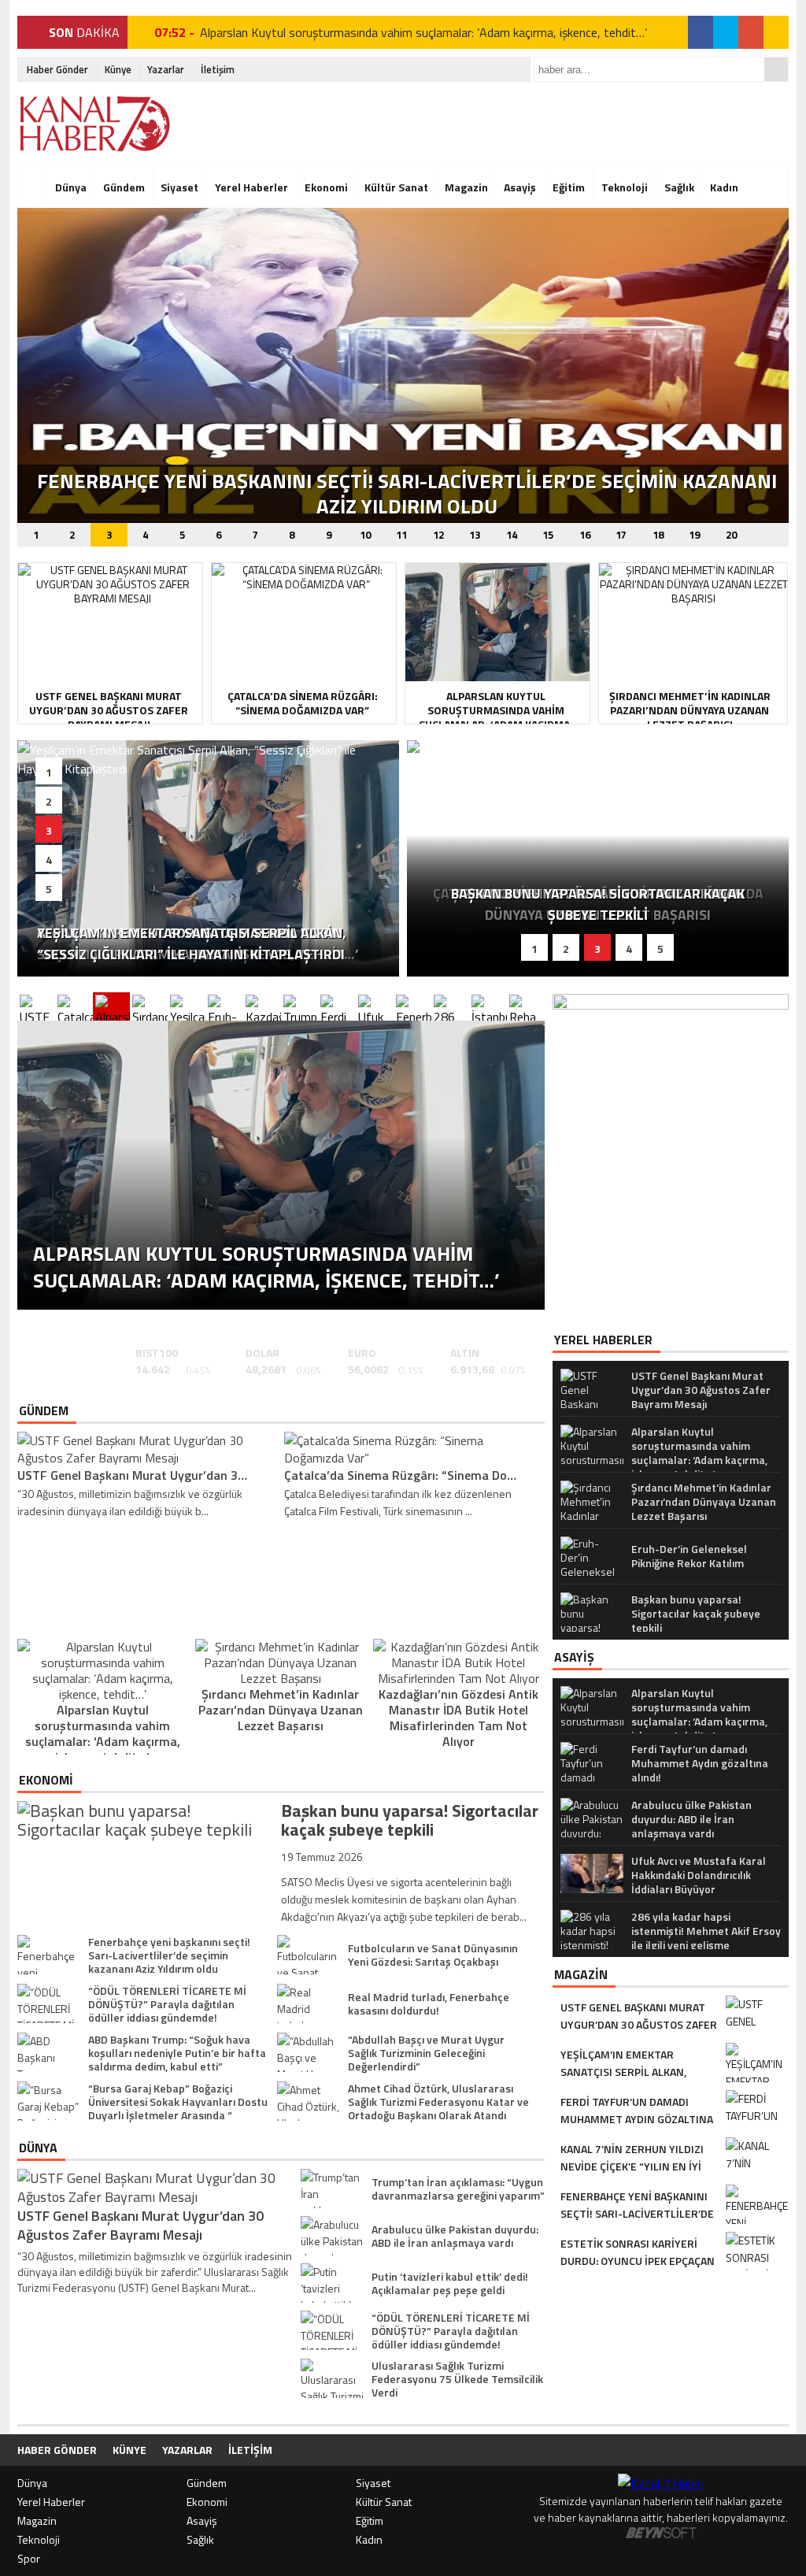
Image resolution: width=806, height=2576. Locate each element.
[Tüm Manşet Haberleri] (773, 534)
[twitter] (726, 32)
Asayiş (520, 187)
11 (401, 535)
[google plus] (751, 32)
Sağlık (679, 187)
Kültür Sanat (396, 187)
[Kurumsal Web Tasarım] (661, 2534)
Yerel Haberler (251, 187)
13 (475, 535)
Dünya (71, 187)
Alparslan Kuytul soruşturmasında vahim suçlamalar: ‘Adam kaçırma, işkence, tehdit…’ (423, 32)
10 (365, 535)
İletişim (218, 69)
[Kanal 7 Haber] (96, 124)
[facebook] (701, 32)
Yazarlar (166, 69)
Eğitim (569, 187)
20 (731, 535)
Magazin (466, 187)
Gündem (124, 187)
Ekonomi (326, 187)
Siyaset (179, 187)
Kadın (724, 187)
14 (512, 535)
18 (658, 535)
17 (621, 535)
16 (585, 535)
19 (694, 535)
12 (438, 535)
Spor (29, 2558)
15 (548, 535)
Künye (118, 69)
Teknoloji (625, 187)
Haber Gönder (57, 69)
